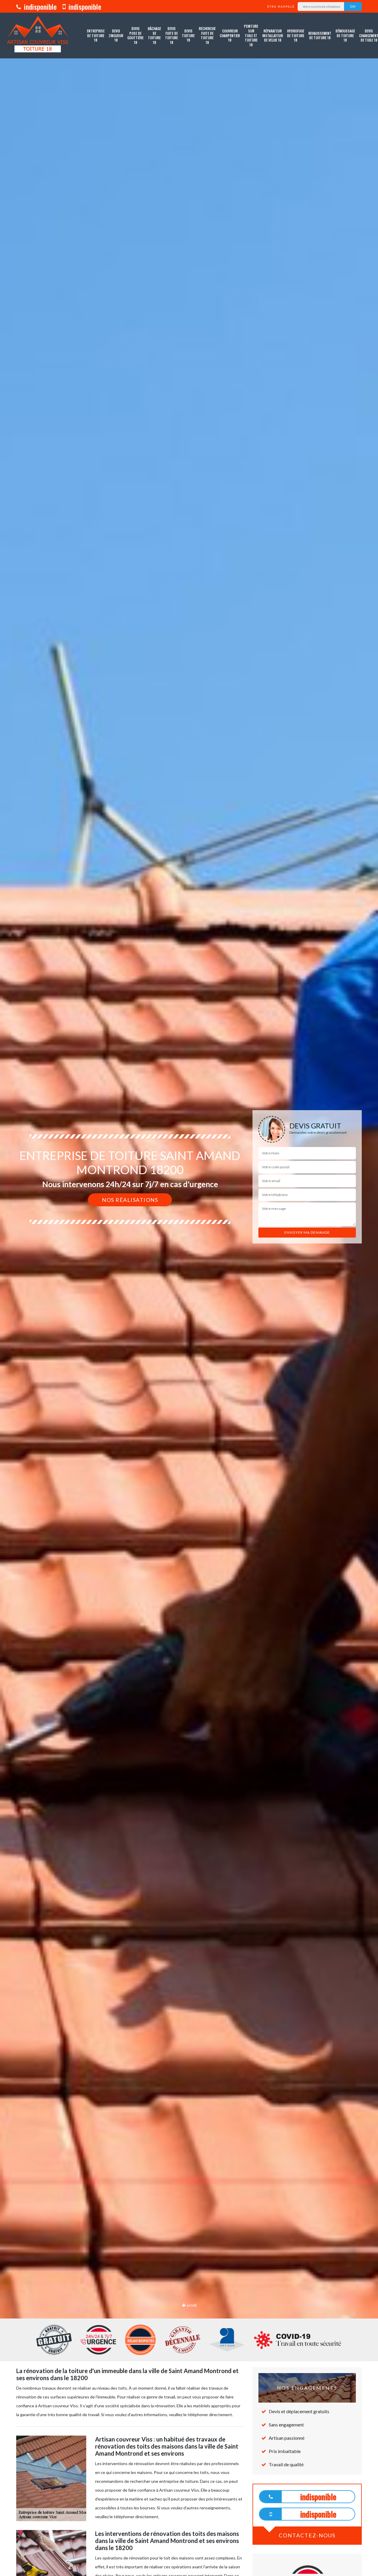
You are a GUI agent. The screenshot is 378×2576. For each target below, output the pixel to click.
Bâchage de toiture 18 (154, 35)
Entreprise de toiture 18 (96, 35)
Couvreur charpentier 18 (230, 35)
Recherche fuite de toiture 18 (207, 35)
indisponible (39, 6)
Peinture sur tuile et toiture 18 (251, 35)
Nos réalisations (130, 1200)
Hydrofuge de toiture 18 (296, 35)
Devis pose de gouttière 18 (135, 35)
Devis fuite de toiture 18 (171, 35)
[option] (189, 1288)
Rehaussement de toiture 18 (320, 36)
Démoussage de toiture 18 (345, 35)
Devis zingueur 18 (116, 35)
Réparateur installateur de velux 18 (273, 35)
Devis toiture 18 (188, 35)
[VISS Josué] (38, 36)
